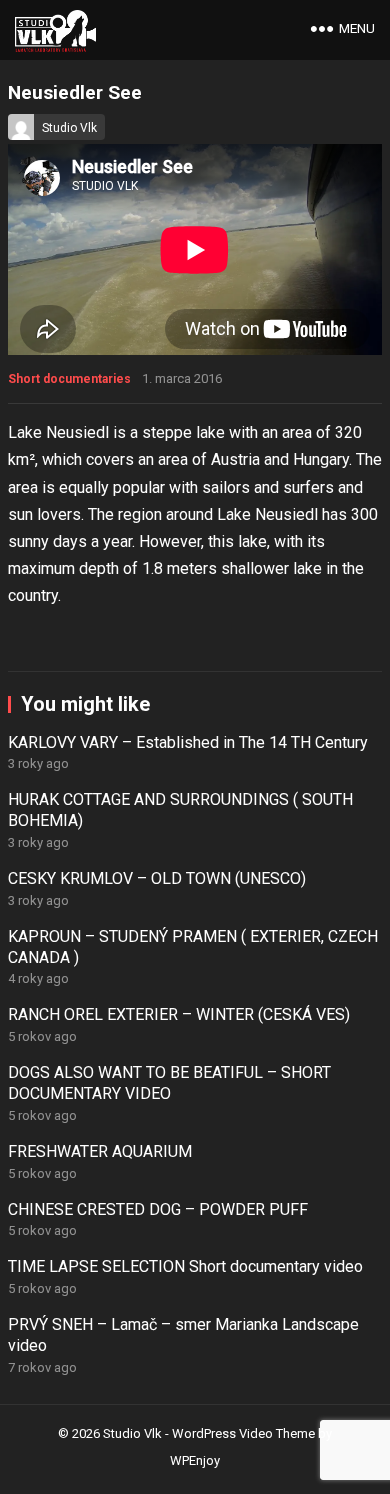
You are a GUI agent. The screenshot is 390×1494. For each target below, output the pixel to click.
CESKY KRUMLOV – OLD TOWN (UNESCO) (157, 878)
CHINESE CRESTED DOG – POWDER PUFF (158, 1209)
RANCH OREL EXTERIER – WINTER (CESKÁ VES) (179, 1014)
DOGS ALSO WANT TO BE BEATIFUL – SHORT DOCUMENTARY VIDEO (169, 1083)
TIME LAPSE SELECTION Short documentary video (185, 1266)
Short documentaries (69, 379)
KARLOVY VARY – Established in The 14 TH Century (188, 742)
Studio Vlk (69, 128)
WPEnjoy (195, 1460)
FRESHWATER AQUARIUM (100, 1151)
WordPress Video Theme (243, 1433)
